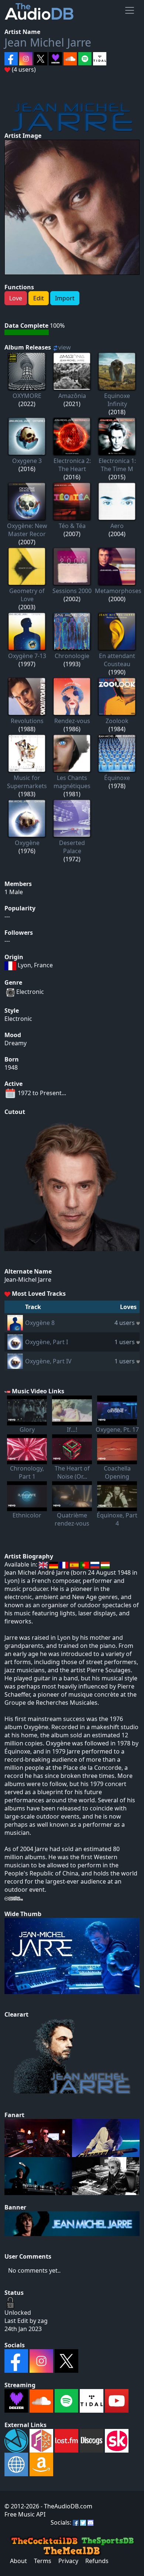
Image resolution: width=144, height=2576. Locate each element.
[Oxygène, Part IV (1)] (15, 1360)
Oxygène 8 (40, 1323)
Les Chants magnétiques (72, 782)
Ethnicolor (27, 1515)
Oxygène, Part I (47, 1342)
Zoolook (117, 721)
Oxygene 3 (27, 461)
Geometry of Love (27, 595)
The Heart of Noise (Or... (72, 1472)
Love (16, 298)
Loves (128, 1307)
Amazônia (72, 396)
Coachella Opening (117, 1472)
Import (65, 298)
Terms (43, 2561)
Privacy (68, 2561)
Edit (39, 298)
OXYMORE (27, 396)
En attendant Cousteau (117, 660)
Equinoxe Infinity (117, 400)
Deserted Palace (72, 847)
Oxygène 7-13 (27, 656)
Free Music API (25, 2514)
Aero (117, 526)
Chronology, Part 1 (27, 1472)
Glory (27, 1430)
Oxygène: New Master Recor (27, 530)
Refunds (97, 2561)
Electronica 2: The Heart (72, 465)
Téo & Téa (72, 526)
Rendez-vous (72, 721)
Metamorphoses (118, 591)
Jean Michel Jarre (48, 42)
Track (33, 1307)
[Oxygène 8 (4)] (15, 1322)
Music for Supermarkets (27, 782)
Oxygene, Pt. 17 (117, 1430)
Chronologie (72, 656)
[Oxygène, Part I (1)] (15, 1341)
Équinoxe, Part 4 (117, 1519)
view (65, 347)
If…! (72, 1430)
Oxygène (27, 843)
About (18, 2561)
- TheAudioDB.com (66, 2506)
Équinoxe (117, 778)
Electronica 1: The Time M (117, 465)
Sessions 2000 (72, 591)
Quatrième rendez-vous (72, 1519)
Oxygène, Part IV (48, 1361)
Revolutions (27, 721)
